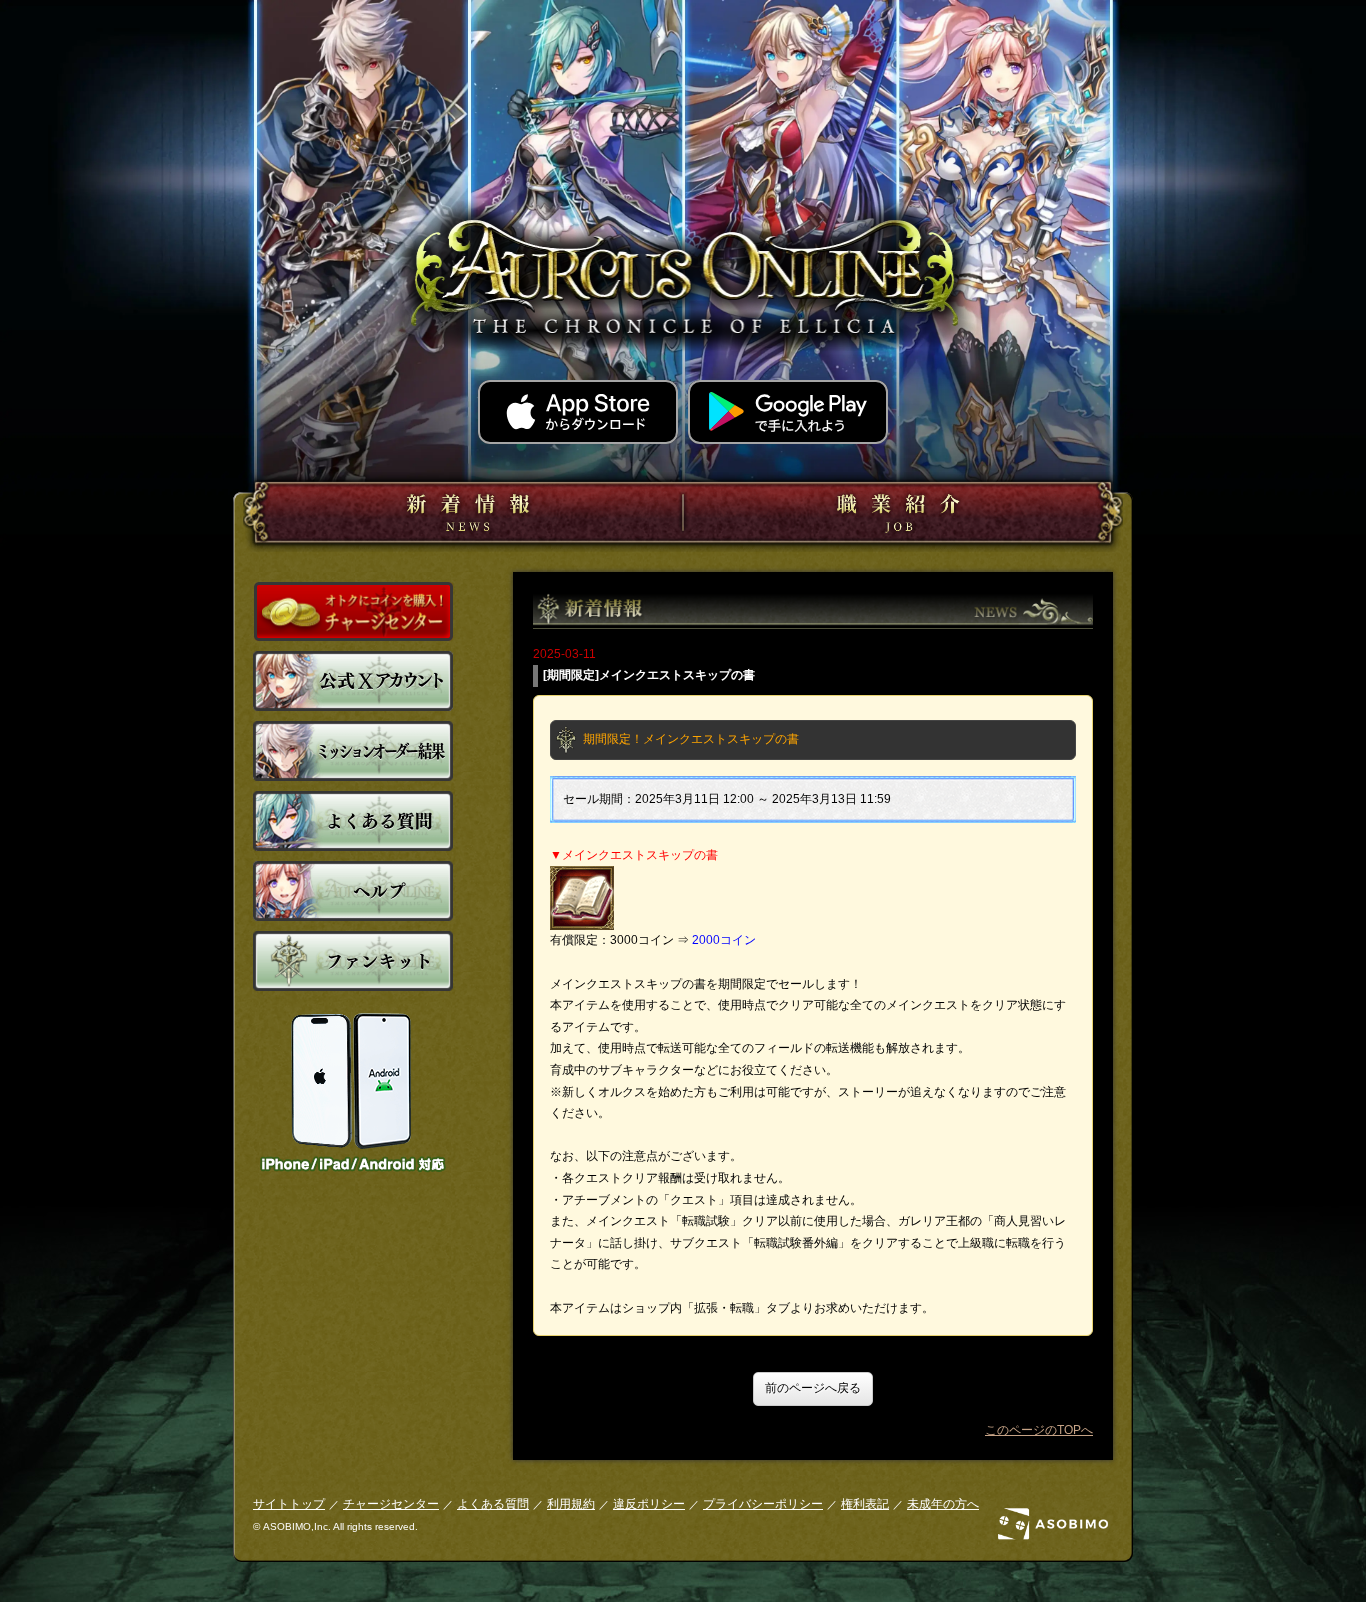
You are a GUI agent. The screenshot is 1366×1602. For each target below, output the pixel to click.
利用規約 (571, 1504)
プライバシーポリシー (763, 1504)
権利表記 (865, 1504)
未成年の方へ (943, 1504)
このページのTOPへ (1039, 1430)
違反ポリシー (649, 1504)
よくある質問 (493, 1504)
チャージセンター (391, 1504)
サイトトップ (289, 1504)
